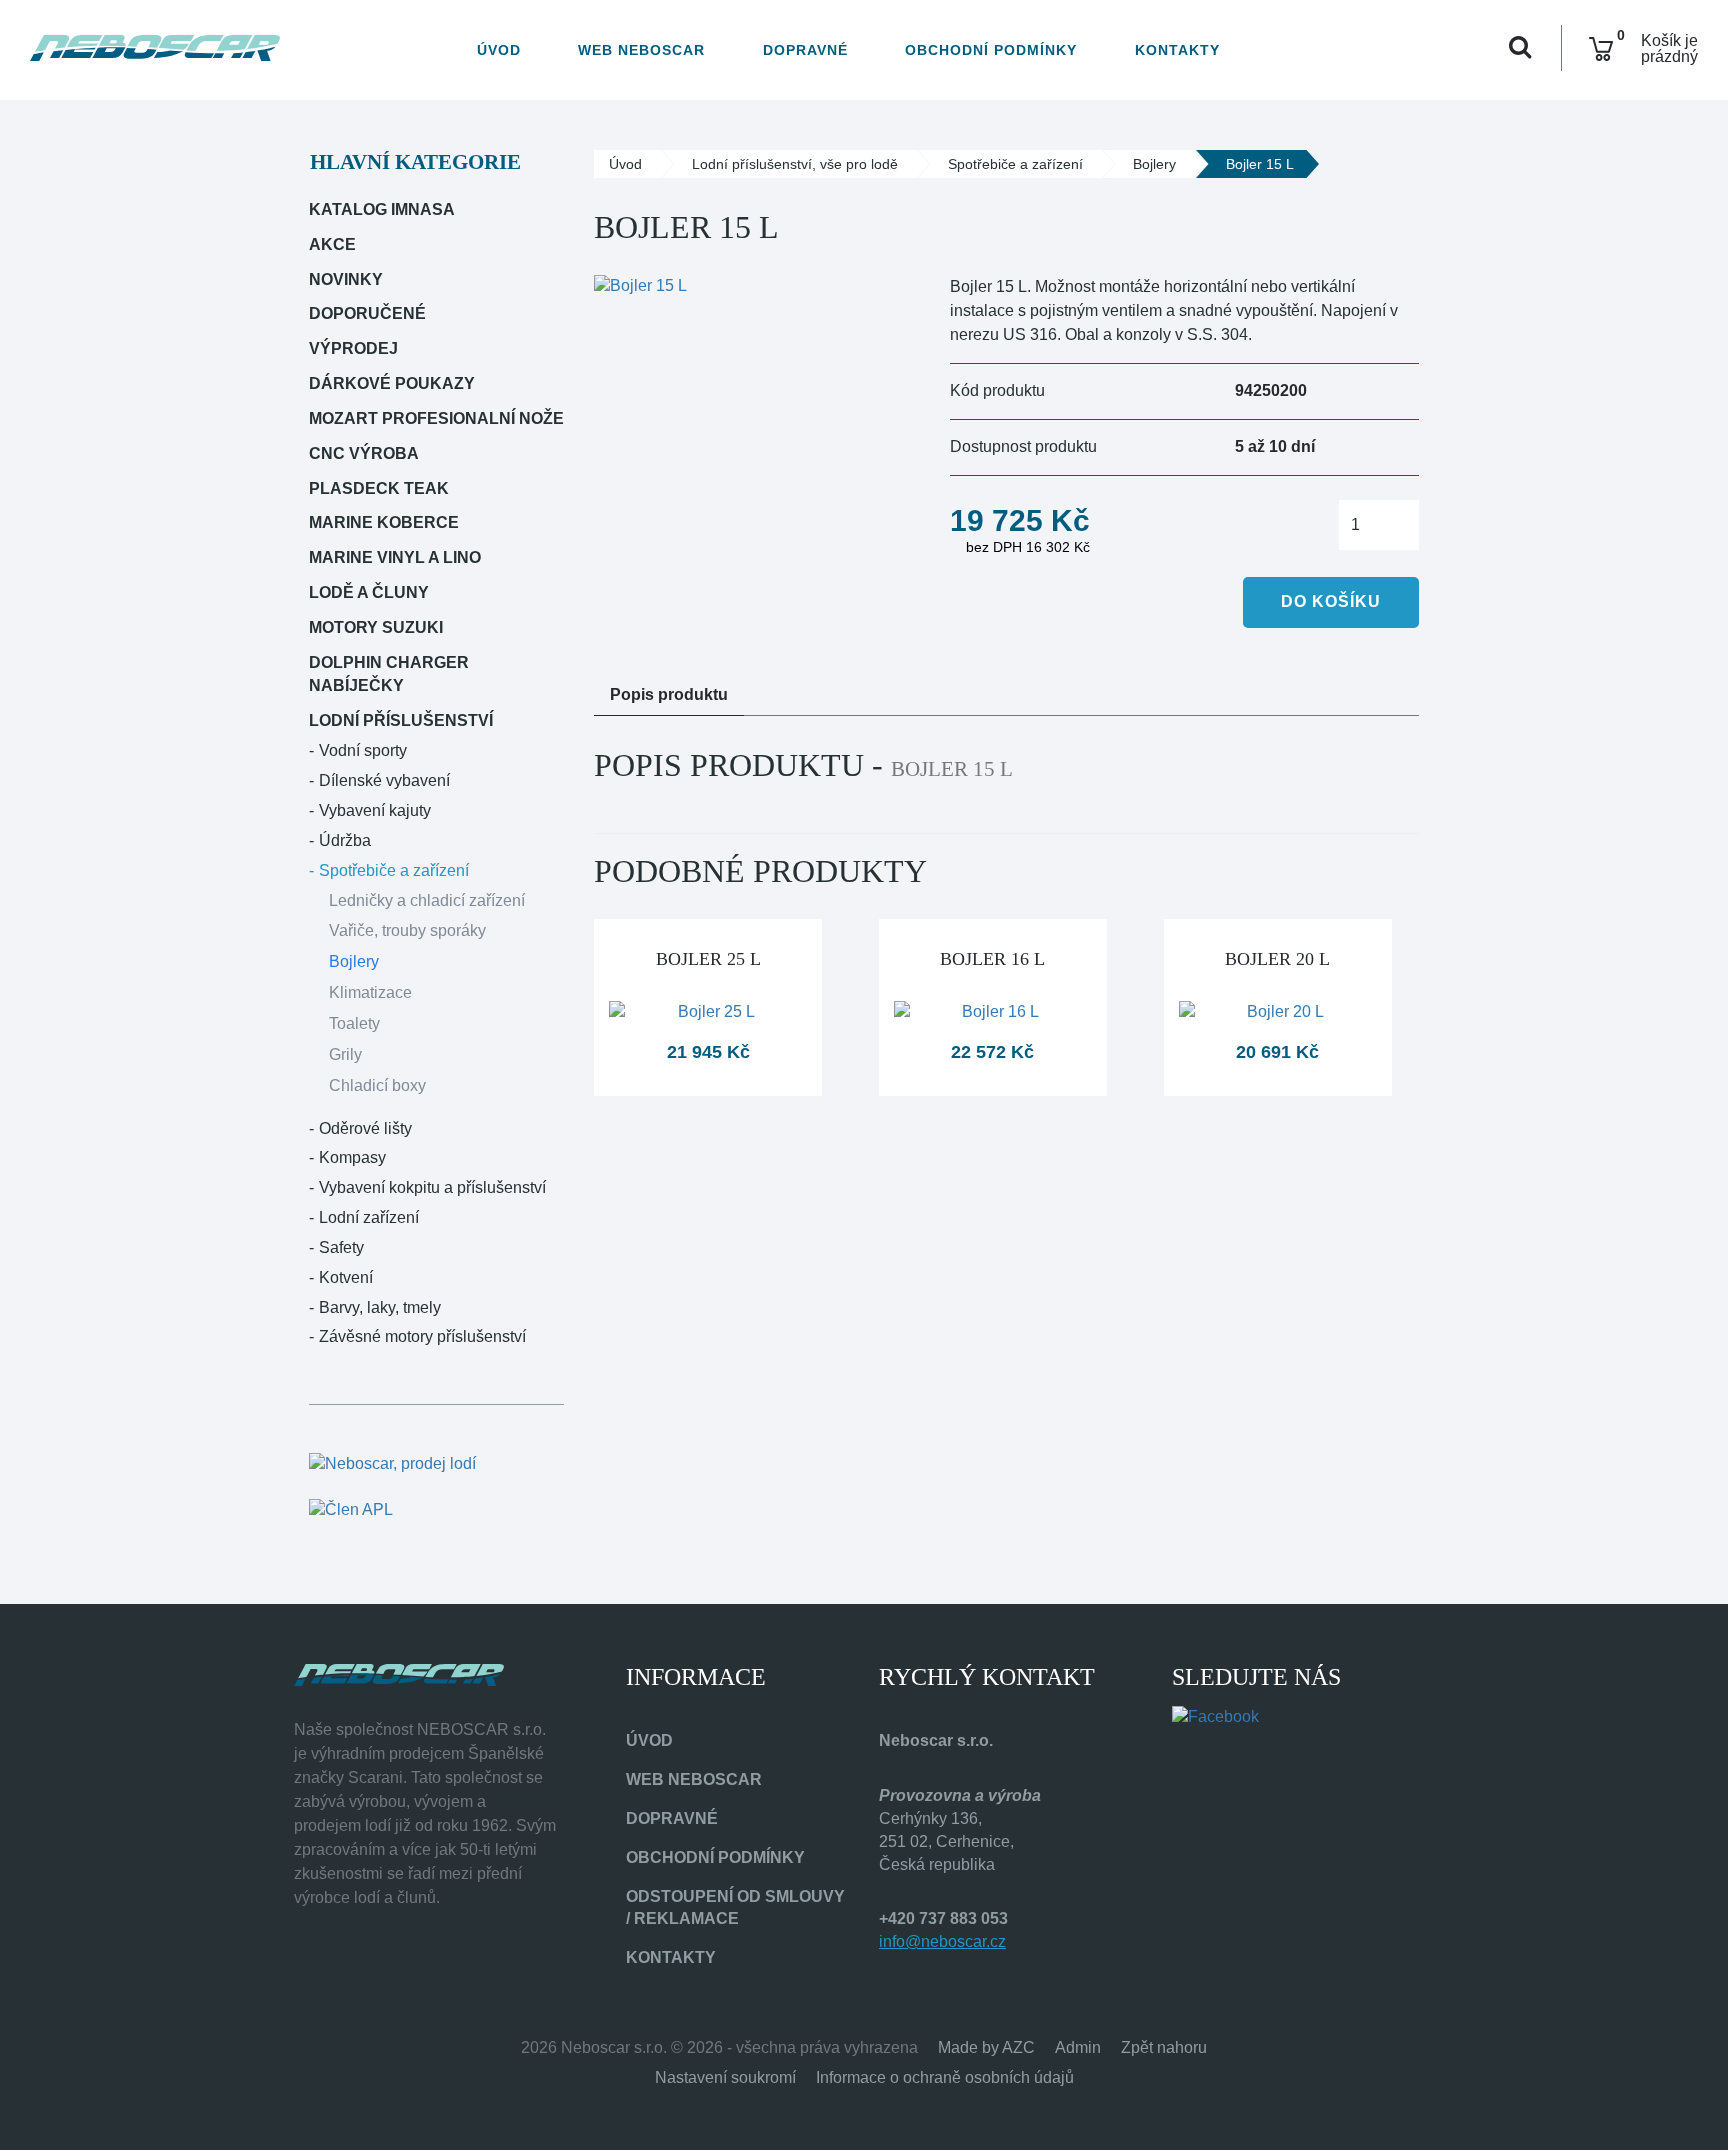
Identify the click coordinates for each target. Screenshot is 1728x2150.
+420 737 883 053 (943, 1918)
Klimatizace (370, 992)
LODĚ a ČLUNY (369, 592)
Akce (332, 244)
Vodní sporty (363, 750)
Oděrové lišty (365, 1128)
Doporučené (367, 313)
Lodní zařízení (369, 1217)
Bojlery (354, 961)
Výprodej (353, 348)
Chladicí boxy (377, 1085)
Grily (345, 1054)
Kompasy (352, 1157)
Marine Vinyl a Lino (395, 557)
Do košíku (1331, 601)
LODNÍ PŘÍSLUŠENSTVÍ (401, 720)
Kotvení (346, 1277)
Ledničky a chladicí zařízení (427, 900)
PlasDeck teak (379, 488)
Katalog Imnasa (382, 209)
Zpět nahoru (1164, 2047)
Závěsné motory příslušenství (422, 1336)
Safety (341, 1247)
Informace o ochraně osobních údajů (945, 2077)
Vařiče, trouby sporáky (407, 930)
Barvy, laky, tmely (380, 1307)
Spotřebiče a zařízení (394, 870)
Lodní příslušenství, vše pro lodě (795, 164)
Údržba (345, 840)
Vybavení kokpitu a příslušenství (432, 1187)
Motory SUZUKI (376, 627)
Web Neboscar (641, 50)
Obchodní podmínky (991, 50)
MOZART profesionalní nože (436, 418)
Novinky (346, 279)
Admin (1078, 2047)
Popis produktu (669, 694)
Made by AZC (986, 2047)
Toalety (354, 1023)
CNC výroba (364, 453)
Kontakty (1177, 50)
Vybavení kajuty (375, 810)
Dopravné (805, 50)
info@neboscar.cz (942, 1941)
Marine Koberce (384, 522)
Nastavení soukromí (725, 2077)
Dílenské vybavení (384, 780)
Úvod (499, 50)
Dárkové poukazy (392, 383)
